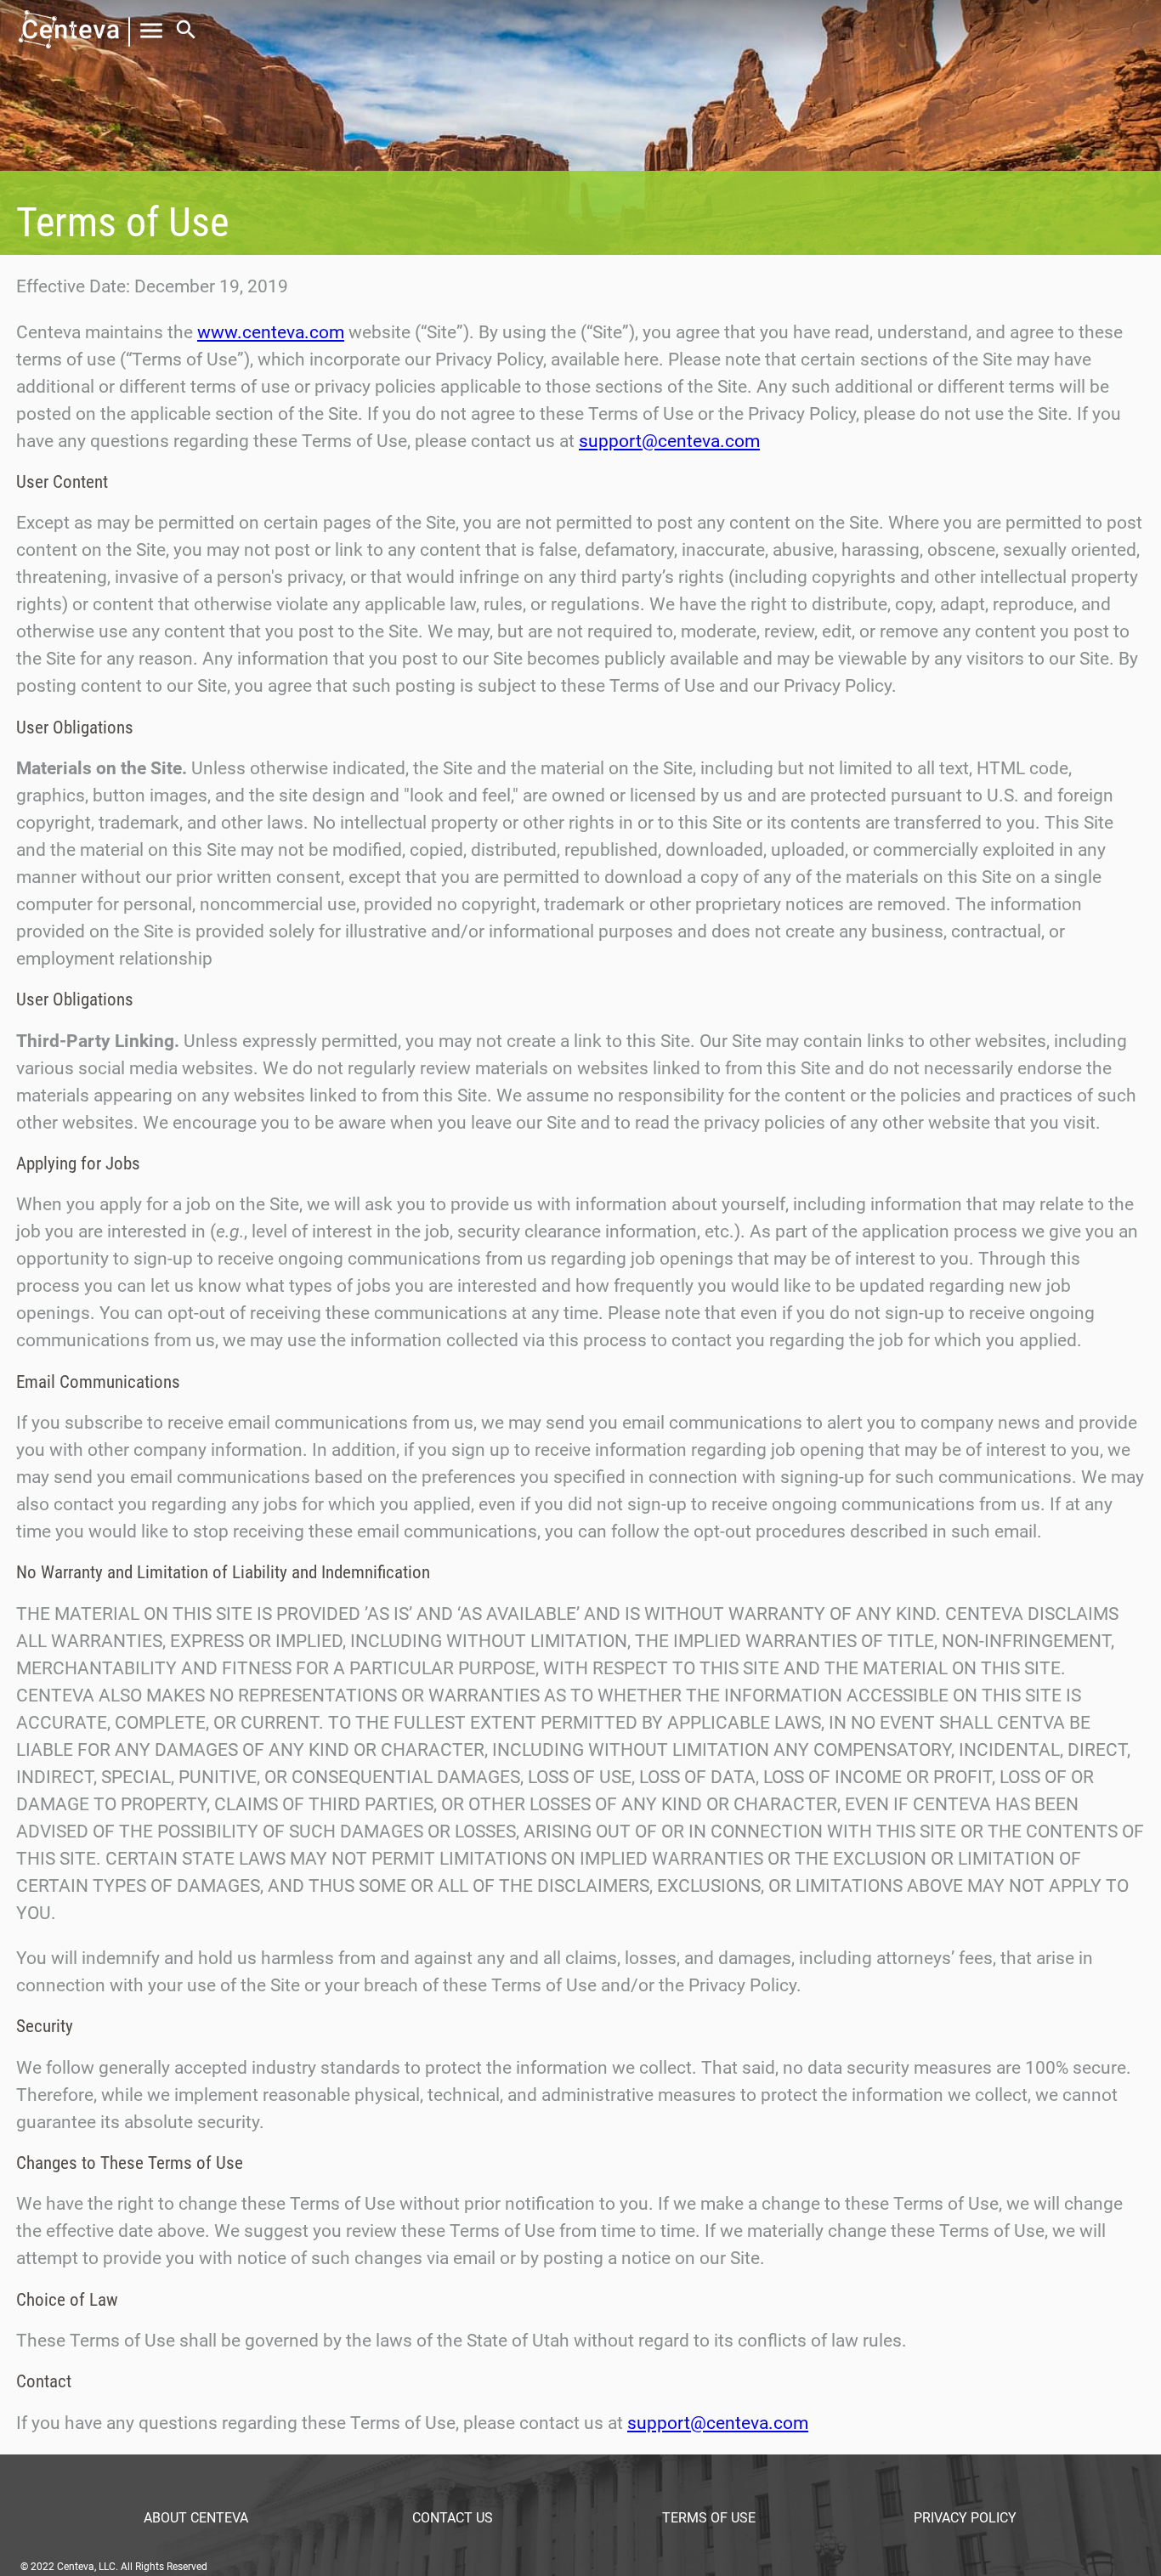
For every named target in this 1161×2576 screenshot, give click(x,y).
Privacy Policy (965, 2518)
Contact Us (453, 2518)
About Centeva (196, 2518)
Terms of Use (709, 2518)
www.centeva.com (271, 332)
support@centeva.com (669, 441)
